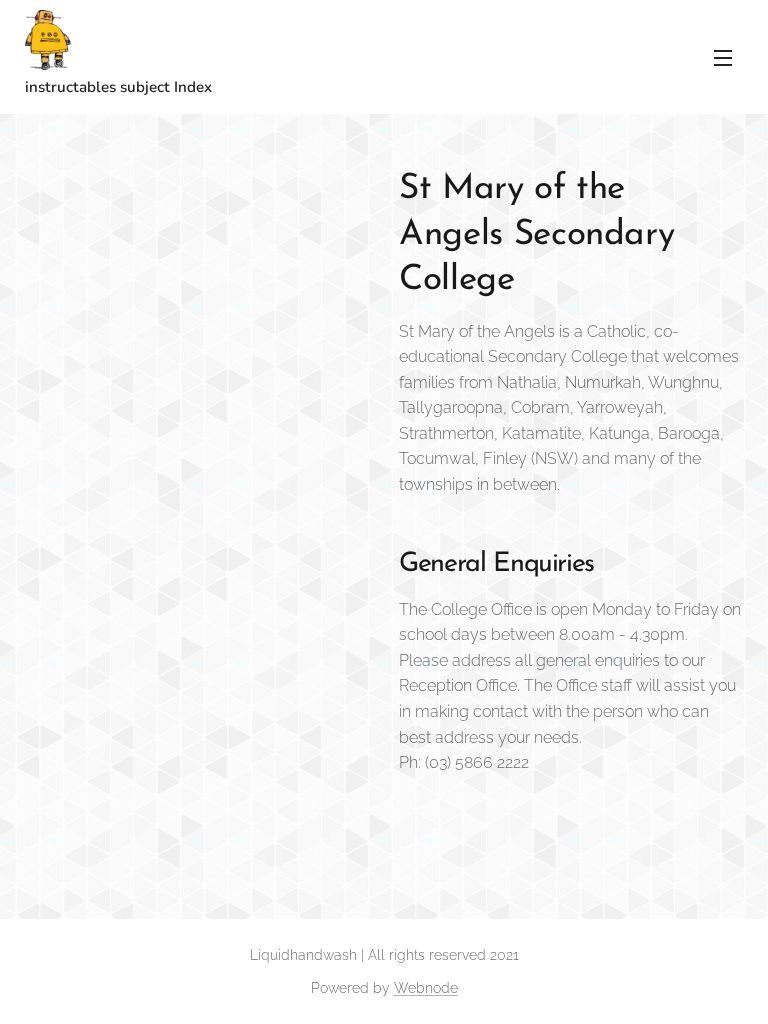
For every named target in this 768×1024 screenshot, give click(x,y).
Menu (723, 57)
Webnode (426, 988)
